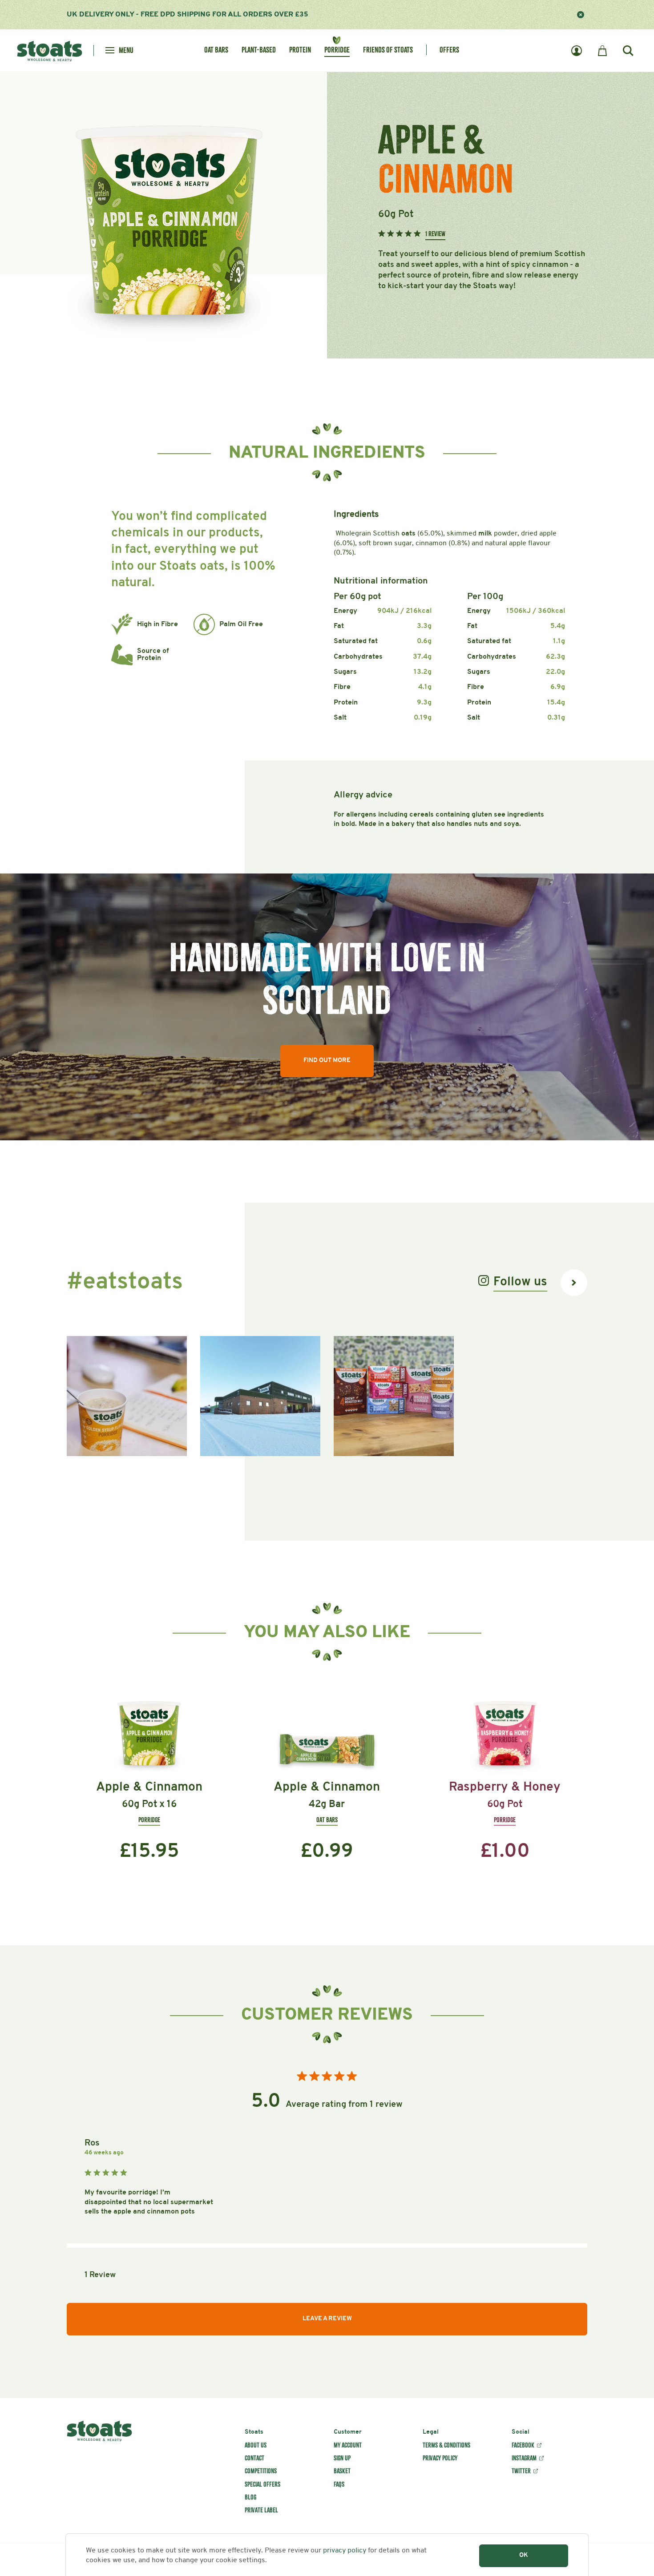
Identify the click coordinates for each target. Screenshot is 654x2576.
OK (524, 2555)
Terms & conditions (446, 2445)
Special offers (262, 2484)
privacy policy (345, 2551)
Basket (342, 2471)
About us (256, 2445)
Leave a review (327, 2319)
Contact (254, 2458)
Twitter (521, 2471)
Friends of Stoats (388, 50)
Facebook (523, 2445)
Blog (250, 2497)
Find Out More (327, 1061)
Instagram (524, 2458)
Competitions (261, 2471)
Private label (261, 2510)
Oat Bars (216, 50)
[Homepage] (50, 50)
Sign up (342, 2458)
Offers (449, 50)
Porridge (337, 50)
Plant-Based (259, 50)
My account (348, 2445)
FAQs (339, 2484)
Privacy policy (440, 2458)
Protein (300, 50)
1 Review (435, 234)
